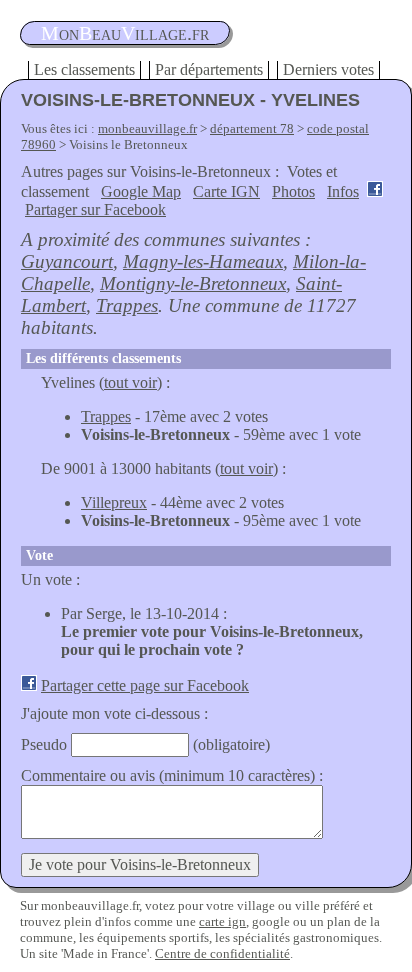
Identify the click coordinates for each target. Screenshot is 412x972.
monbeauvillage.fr (147, 128)
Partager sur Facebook (95, 209)
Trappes (127, 305)
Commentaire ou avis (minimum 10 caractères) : (172, 775)
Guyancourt (67, 261)
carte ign (222, 921)
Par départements (209, 69)
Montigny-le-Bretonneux (193, 283)
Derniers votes (328, 69)
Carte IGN (226, 191)
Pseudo (44, 744)
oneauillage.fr (125, 33)
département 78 (252, 128)
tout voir (130, 382)
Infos (343, 191)
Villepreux (114, 502)
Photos (293, 191)
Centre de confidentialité (222, 953)
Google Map (141, 191)
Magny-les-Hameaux (203, 261)
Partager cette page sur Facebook (145, 685)
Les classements (84, 69)
